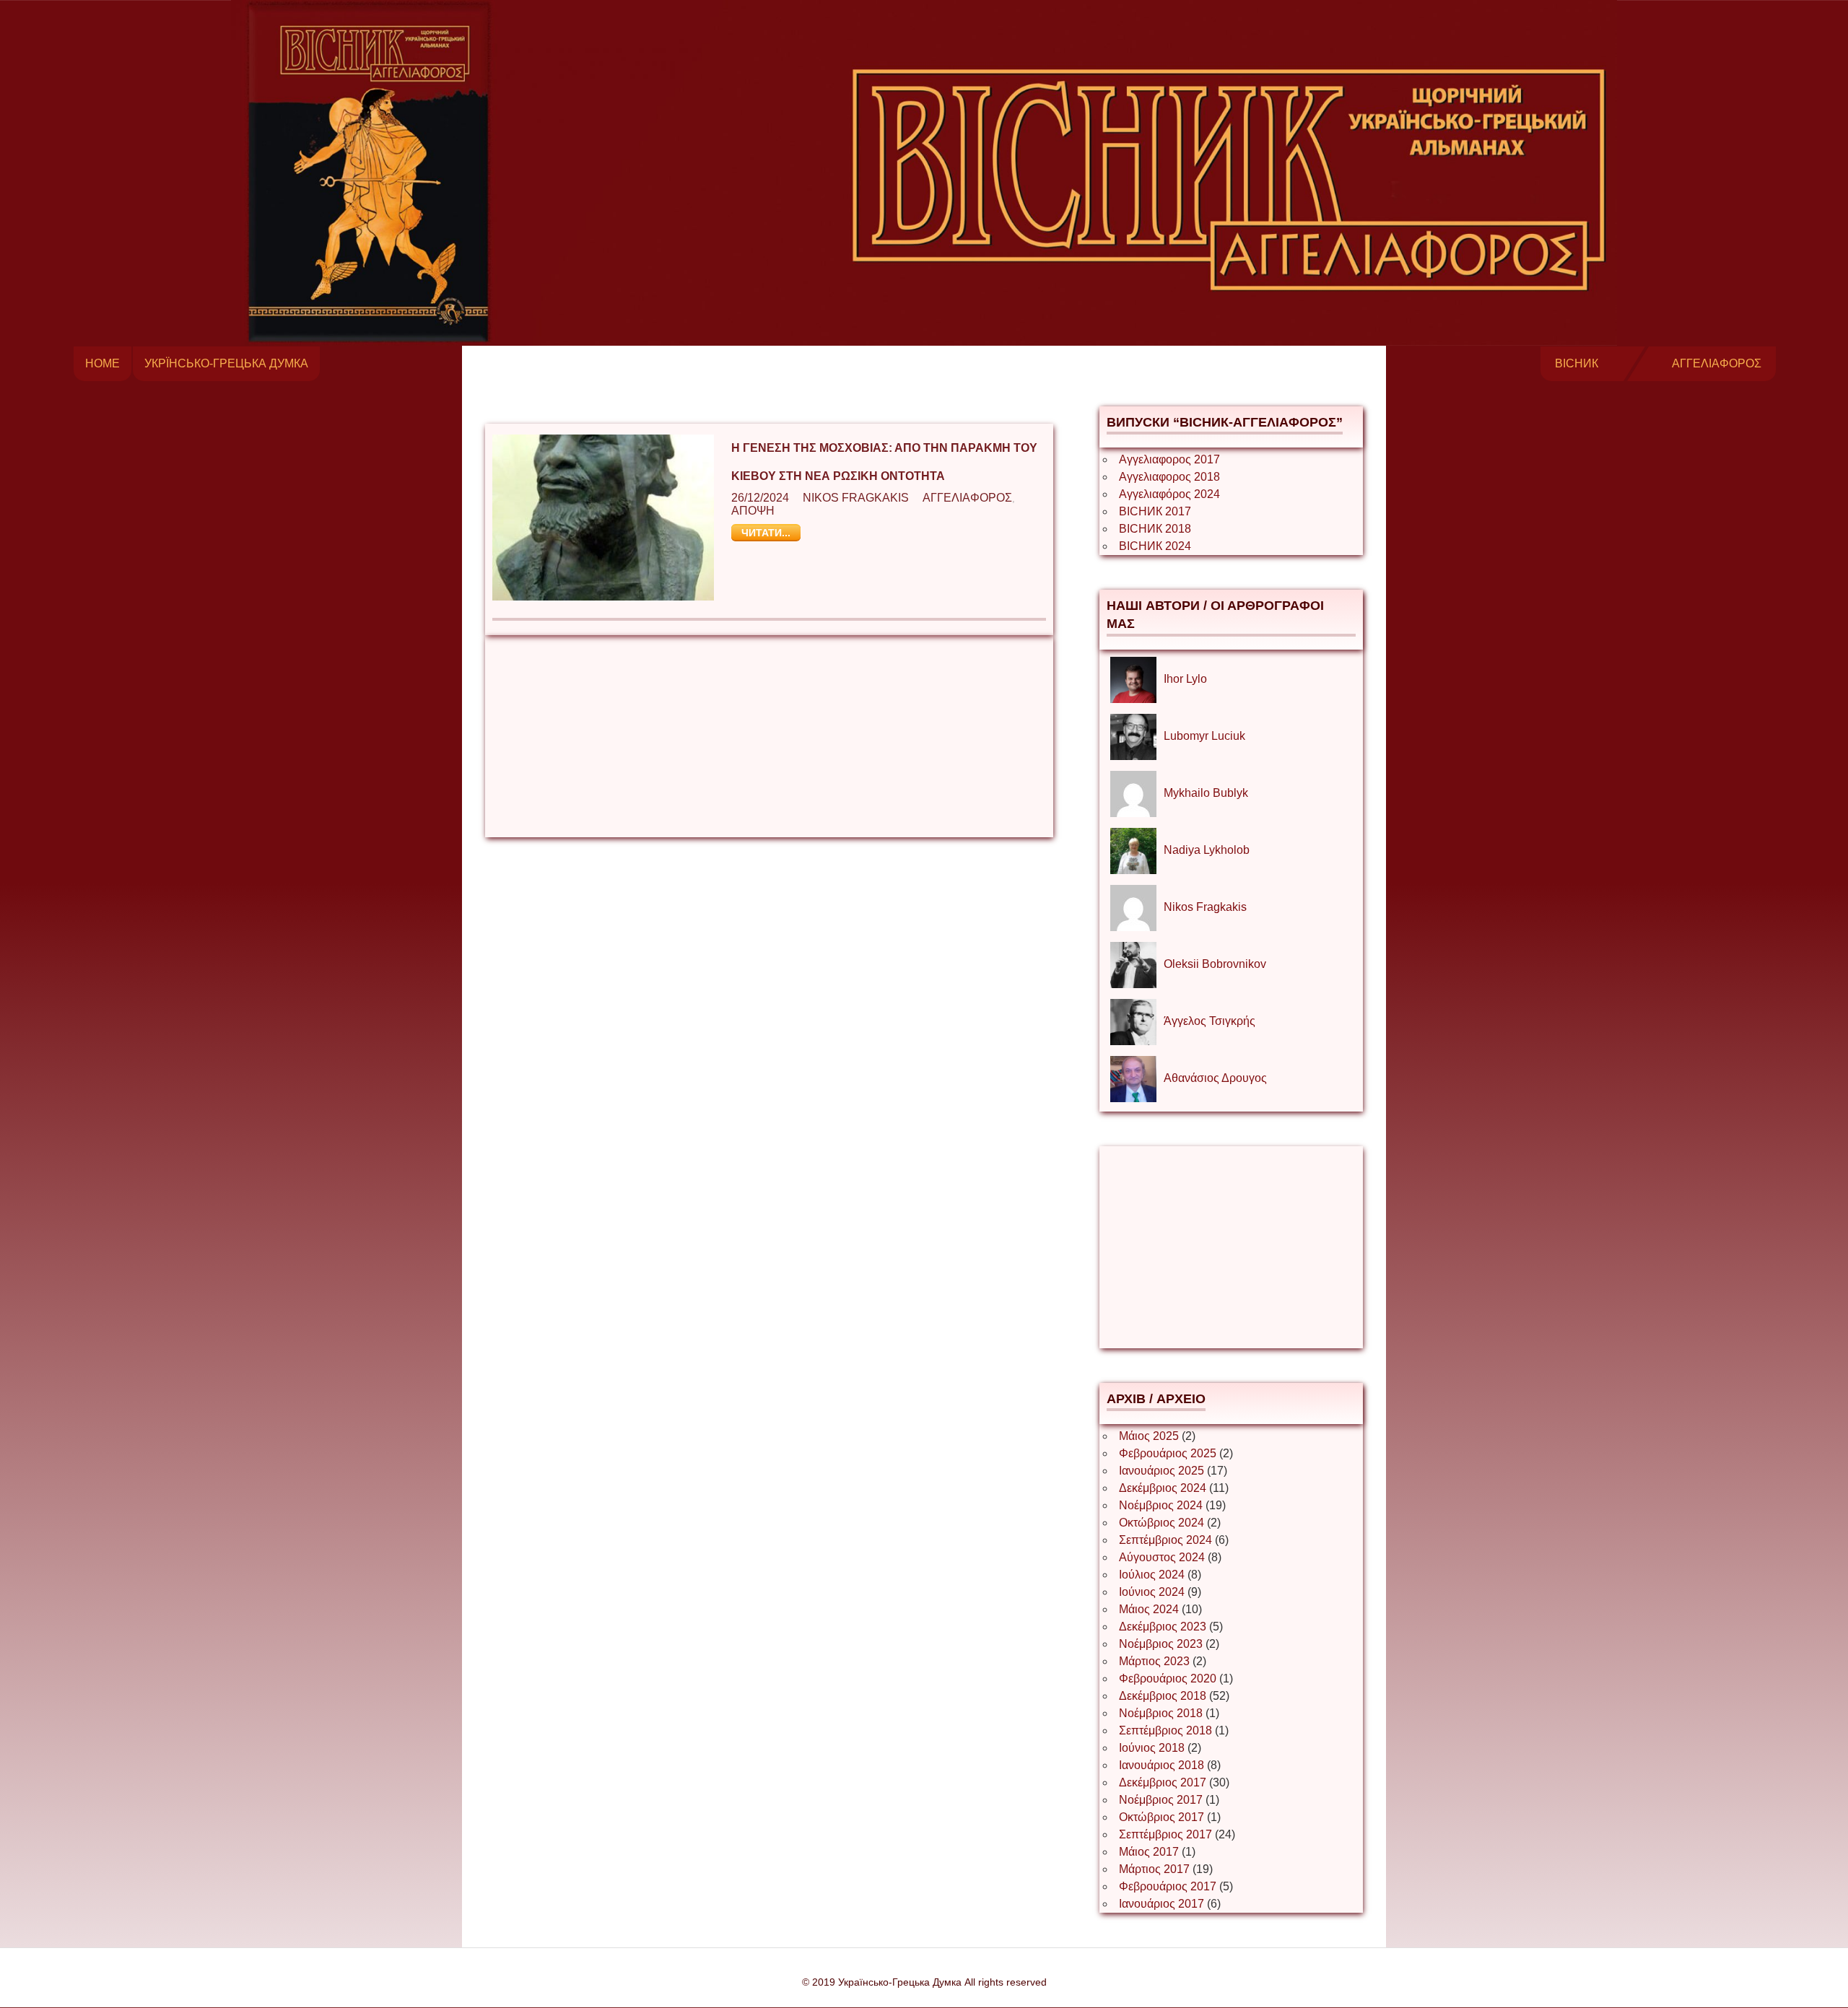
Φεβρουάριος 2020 (1168, 1679)
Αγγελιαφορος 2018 (1169, 477)
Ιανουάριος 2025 (1161, 1471)
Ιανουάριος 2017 (1161, 1904)
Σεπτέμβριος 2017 (1165, 1834)
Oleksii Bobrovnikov (1215, 964)
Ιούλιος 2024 (1152, 1575)
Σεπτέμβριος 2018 (1165, 1730)
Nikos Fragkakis (856, 498)
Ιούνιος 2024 (1152, 1592)
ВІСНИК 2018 (1155, 529)
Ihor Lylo (1185, 679)
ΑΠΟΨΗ (753, 511)
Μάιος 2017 (1149, 1852)
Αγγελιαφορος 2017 (1169, 459)
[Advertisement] (769, 736)
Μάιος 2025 (1149, 1436)
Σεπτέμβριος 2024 (1165, 1540)
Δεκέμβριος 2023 (1163, 1627)
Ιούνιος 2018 (1152, 1748)
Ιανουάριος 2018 (1161, 1765)
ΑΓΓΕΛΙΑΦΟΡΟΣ (1717, 363)
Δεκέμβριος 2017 (1163, 1782)
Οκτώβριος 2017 (1161, 1817)
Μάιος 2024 (1149, 1609)
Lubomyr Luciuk (1204, 736)
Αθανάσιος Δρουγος (1215, 1078)
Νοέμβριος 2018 (1161, 1713)
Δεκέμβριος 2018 (1163, 1696)
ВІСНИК (1577, 363)
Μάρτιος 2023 (1154, 1661)
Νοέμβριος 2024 (1161, 1505)
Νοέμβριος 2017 (1161, 1800)
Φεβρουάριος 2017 (1168, 1886)
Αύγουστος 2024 (1162, 1557)
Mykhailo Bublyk (1206, 793)
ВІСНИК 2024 (1155, 546)
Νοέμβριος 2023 (1161, 1644)
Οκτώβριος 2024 (1161, 1523)
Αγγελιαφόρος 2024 (1169, 494)
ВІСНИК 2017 (1155, 511)
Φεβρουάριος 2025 (1168, 1453)
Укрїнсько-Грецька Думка (226, 363)
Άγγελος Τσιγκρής (1210, 1021)
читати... (766, 533)
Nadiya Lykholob (1207, 850)
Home (103, 363)
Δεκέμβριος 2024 (1163, 1488)
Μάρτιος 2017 (1154, 1869)
